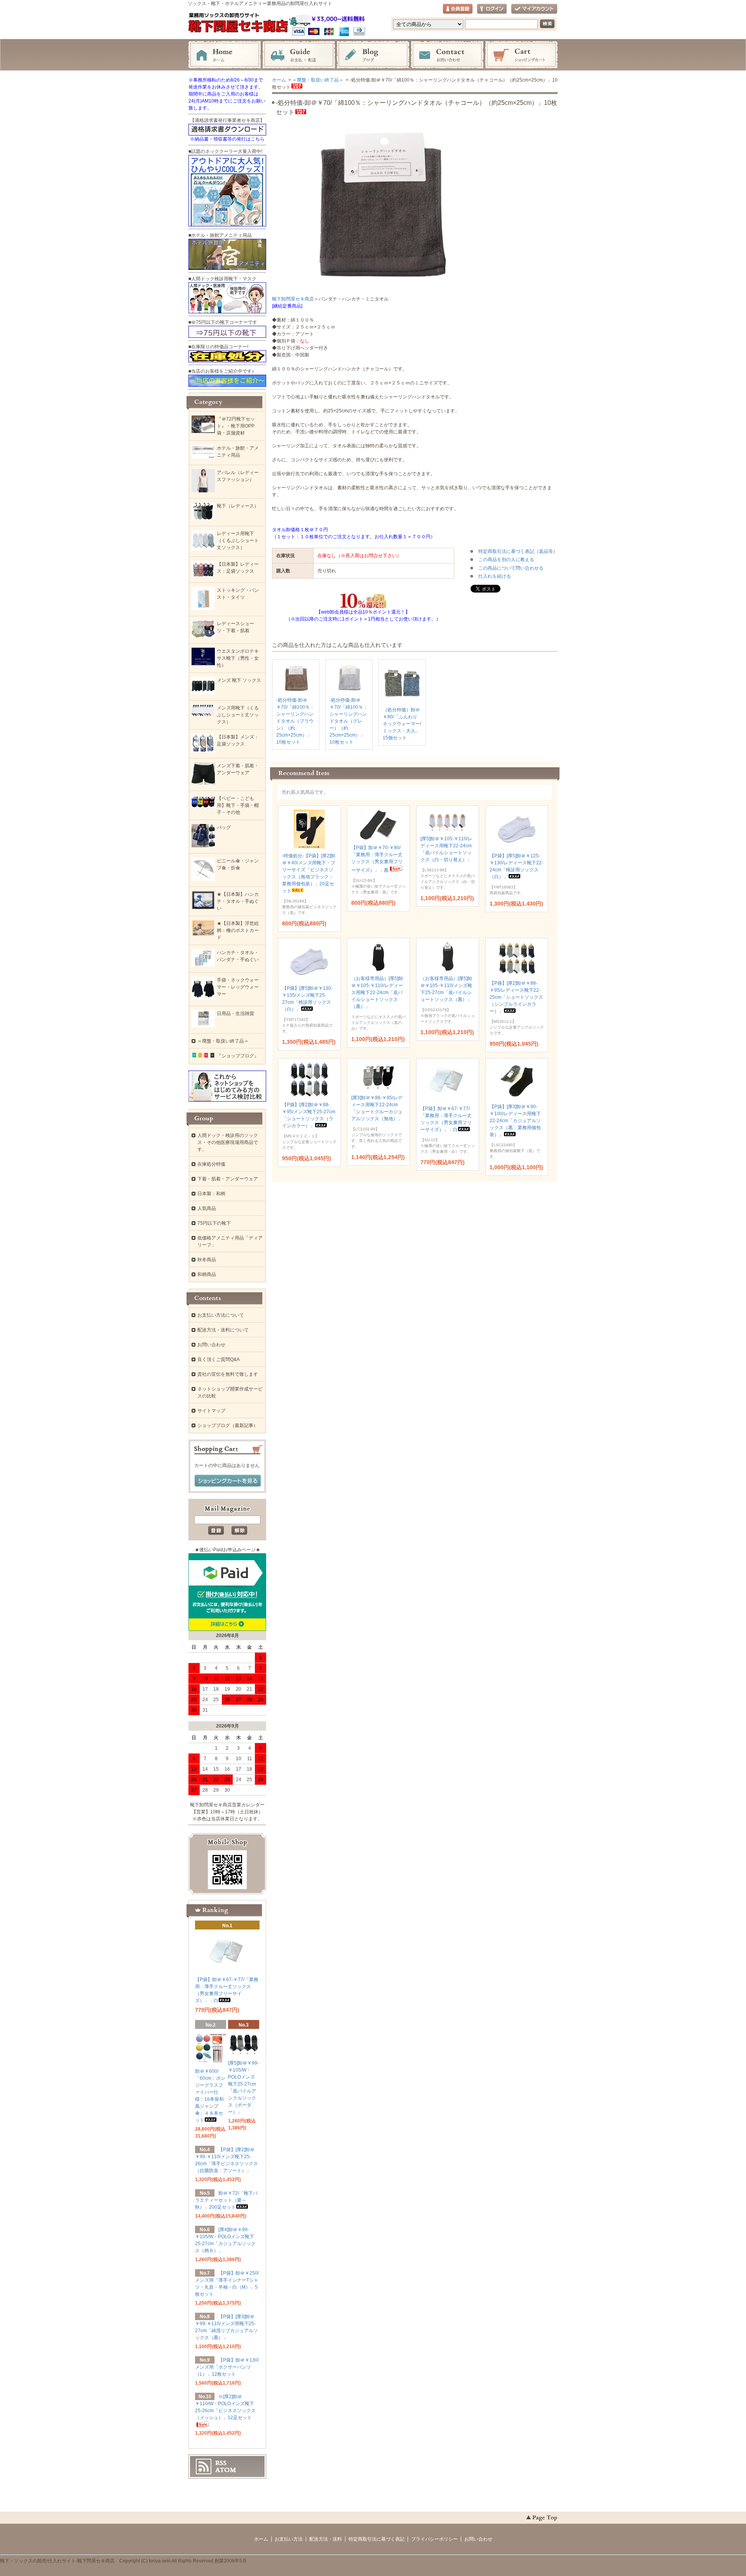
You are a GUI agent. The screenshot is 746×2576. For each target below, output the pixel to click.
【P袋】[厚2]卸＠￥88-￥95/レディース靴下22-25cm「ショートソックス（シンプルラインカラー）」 (516, 997)
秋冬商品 (207, 1260)
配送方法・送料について (223, 1330)
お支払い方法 (289, 2539)
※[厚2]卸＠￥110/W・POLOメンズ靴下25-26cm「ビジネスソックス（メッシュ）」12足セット (225, 2407)
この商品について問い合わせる (511, 568)
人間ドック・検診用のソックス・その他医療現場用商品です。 (228, 1142)
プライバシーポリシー (434, 2539)
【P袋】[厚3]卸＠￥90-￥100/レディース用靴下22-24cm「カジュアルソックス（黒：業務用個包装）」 (515, 1121)
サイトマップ (211, 1411)
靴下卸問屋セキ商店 (293, 299)
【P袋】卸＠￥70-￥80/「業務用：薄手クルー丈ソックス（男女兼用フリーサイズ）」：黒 (377, 859)
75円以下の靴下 (214, 1223)
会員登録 (458, 9)
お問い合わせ (447, 55)
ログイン (492, 9)
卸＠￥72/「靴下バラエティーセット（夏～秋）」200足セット (226, 2200)
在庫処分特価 (211, 1164)
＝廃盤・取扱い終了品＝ (318, 80)
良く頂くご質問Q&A (219, 1359)
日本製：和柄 (211, 1194)
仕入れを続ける (495, 576)
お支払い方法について (221, 1315)
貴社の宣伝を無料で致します (228, 1374)
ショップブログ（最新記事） (228, 1425)
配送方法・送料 (326, 2539)
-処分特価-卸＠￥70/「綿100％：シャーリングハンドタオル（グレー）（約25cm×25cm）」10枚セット (349, 721)
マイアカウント (534, 9)
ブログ (373, 55)
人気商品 (207, 1208)
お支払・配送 (299, 55)
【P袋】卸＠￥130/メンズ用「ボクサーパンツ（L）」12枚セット (227, 2367)
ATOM (226, 2470)
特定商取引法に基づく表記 (376, 2539)
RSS (221, 2463)
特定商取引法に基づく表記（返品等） (518, 551)
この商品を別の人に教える (506, 560)
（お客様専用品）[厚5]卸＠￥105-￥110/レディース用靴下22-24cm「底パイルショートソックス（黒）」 (377, 993)
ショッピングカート (521, 55)
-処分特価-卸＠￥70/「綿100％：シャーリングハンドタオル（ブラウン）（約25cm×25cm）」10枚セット (295, 721)
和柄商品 (207, 1274)
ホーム (225, 55)
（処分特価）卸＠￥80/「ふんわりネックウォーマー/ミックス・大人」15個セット (402, 724)
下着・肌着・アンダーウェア (228, 1179)
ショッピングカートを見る (228, 1481)
